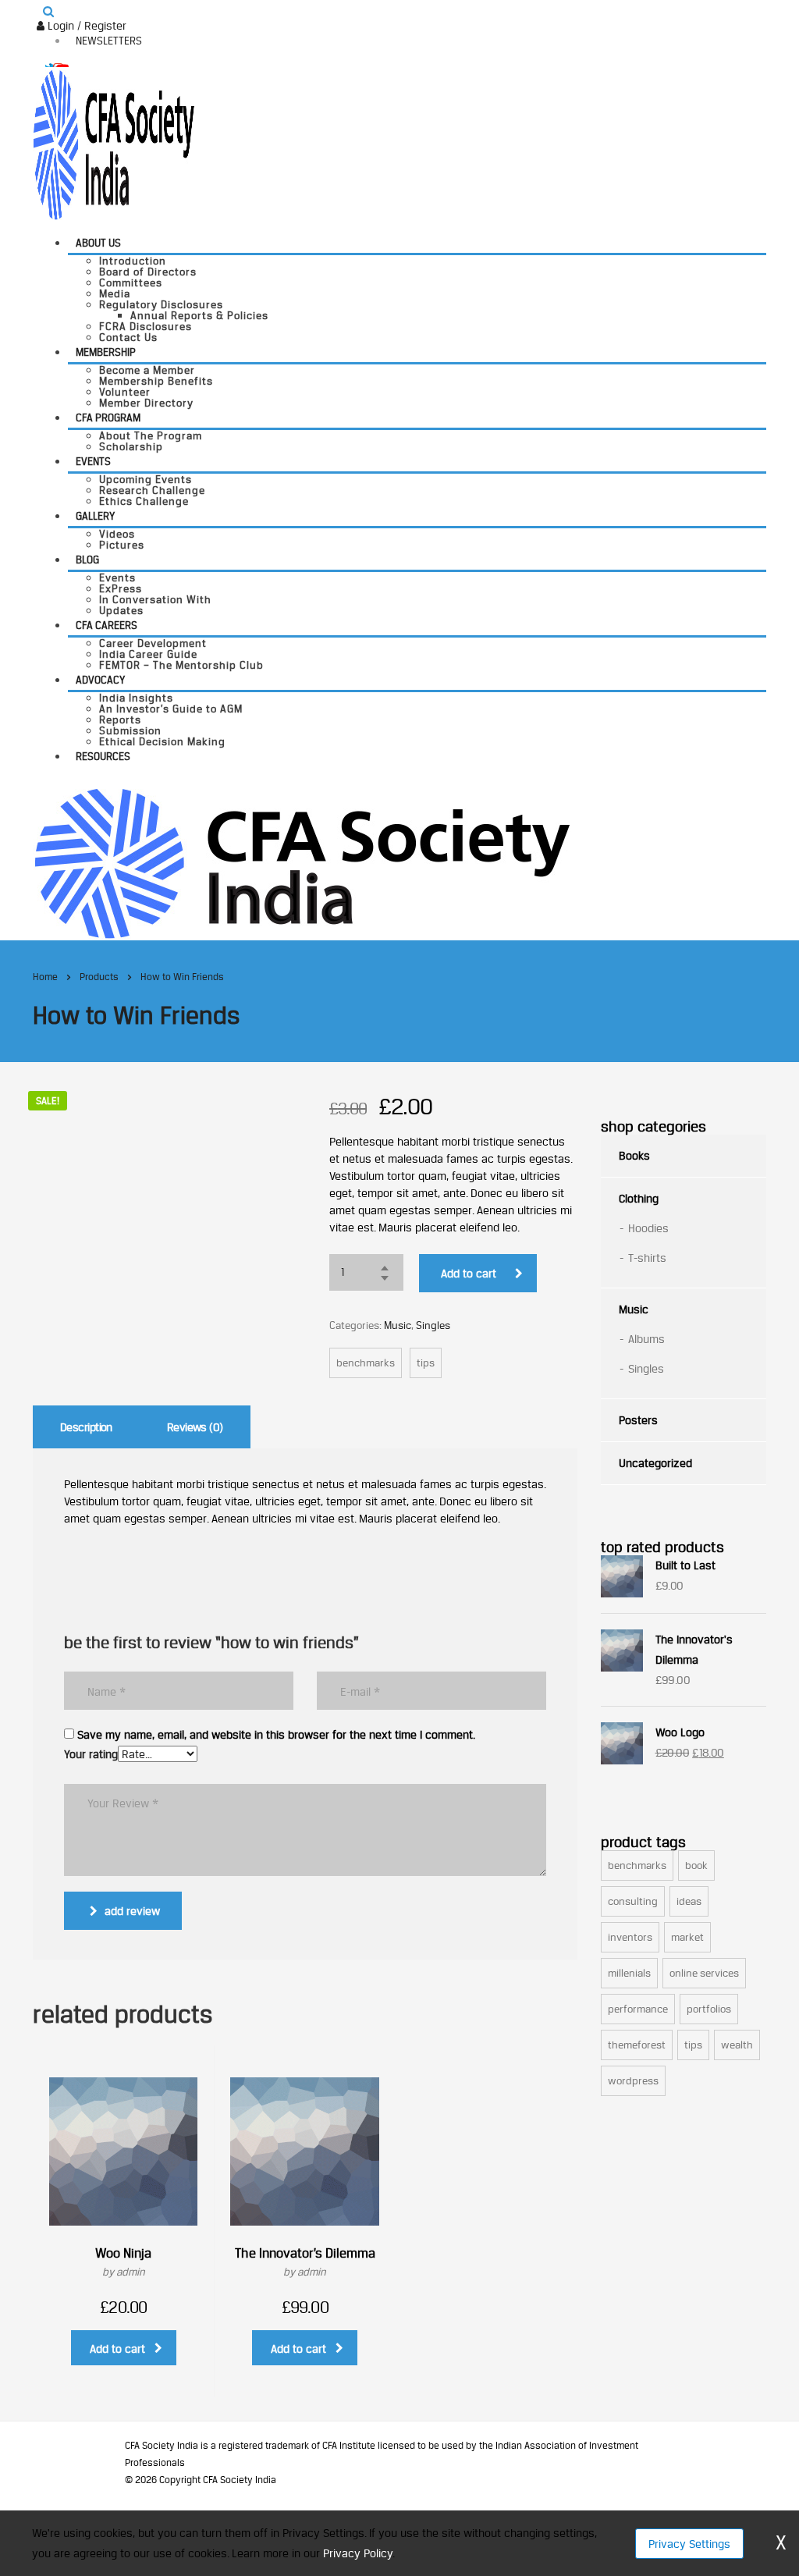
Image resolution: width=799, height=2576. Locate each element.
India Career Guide (148, 654)
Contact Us (128, 337)
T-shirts (647, 1258)
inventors (630, 1937)
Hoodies (648, 1228)
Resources (103, 756)
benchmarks (366, 1363)
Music (398, 1325)
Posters (638, 1420)
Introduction (133, 261)
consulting (633, 1901)
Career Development (153, 643)
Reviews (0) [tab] (195, 1427)
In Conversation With (155, 599)
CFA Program (108, 417)
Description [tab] (86, 1427)
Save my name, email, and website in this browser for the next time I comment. (276, 1735)
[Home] (302, 862)
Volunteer (125, 392)
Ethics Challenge (144, 501)
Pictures (122, 545)
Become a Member (147, 370)
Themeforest (637, 2045)
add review (132, 1911)
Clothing (639, 1198)
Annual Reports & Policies (199, 315)
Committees (131, 282)
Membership (106, 352)
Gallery (95, 516)
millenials (629, 1973)
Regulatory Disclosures (161, 304)
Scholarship (131, 446)
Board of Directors (148, 272)
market (687, 1937)
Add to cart (469, 1273)
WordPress (633, 2080)
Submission (130, 730)
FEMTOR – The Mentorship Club (181, 665)
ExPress (121, 588)
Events (93, 461)
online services (704, 1973)
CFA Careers (107, 625)
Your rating (91, 1754)
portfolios (709, 2009)
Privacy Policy (358, 2553)
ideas (689, 1901)
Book (696, 1865)
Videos (117, 534)
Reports (120, 720)
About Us (98, 243)
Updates (121, 610)
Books (634, 1155)
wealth (737, 2045)
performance (638, 2009)
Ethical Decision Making (162, 741)
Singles (433, 1325)
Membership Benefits (156, 381)
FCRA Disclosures (146, 326)
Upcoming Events (146, 479)
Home (45, 977)
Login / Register (85, 25)
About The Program (151, 435)
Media (115, 293)
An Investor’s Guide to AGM (171, 709)
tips (426, 1363)
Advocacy (100, 680)
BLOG (87, 560)
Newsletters (109, 41)
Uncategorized (655, 1463)
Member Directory (146, 403)
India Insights (136, 698)
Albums (646, 1339)
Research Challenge (152, 490)
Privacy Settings (689, 2544)
